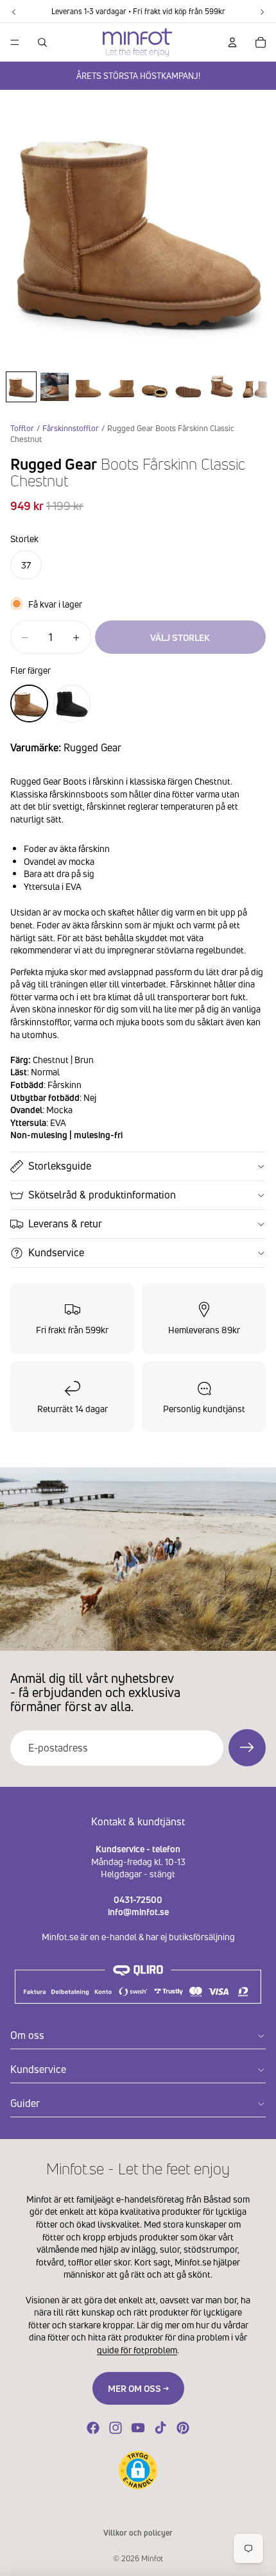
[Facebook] (93, 2428)
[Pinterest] (183, 2428)
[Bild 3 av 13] (88, 387)
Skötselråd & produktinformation (102, 1195)
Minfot (152, 2558)
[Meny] (15, 42)
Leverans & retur (65, 1224)
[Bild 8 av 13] (255, 387)
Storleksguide (60, 1166)
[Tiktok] (160, 2428)
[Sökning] (42, 42)
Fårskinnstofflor (71, 428)
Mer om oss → (138, 2388)
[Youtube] (138, 2428)
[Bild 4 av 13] (121, 387)
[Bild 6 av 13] (188, 387)
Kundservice (56, 1252)
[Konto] (232, 42)
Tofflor (22, 428)
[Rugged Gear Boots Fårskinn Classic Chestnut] (29, 704)
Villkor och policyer (138, 2533)
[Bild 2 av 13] (55, 387)
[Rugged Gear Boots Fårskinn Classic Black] (72, 704)
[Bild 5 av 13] (155, 387)
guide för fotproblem (137, 2350)
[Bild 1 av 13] (21, 387)
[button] (138, 2470)
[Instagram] (116, 2428)
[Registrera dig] (247, 1748)
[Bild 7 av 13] (221, 387)
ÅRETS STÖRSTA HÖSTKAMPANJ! (138, 76)
